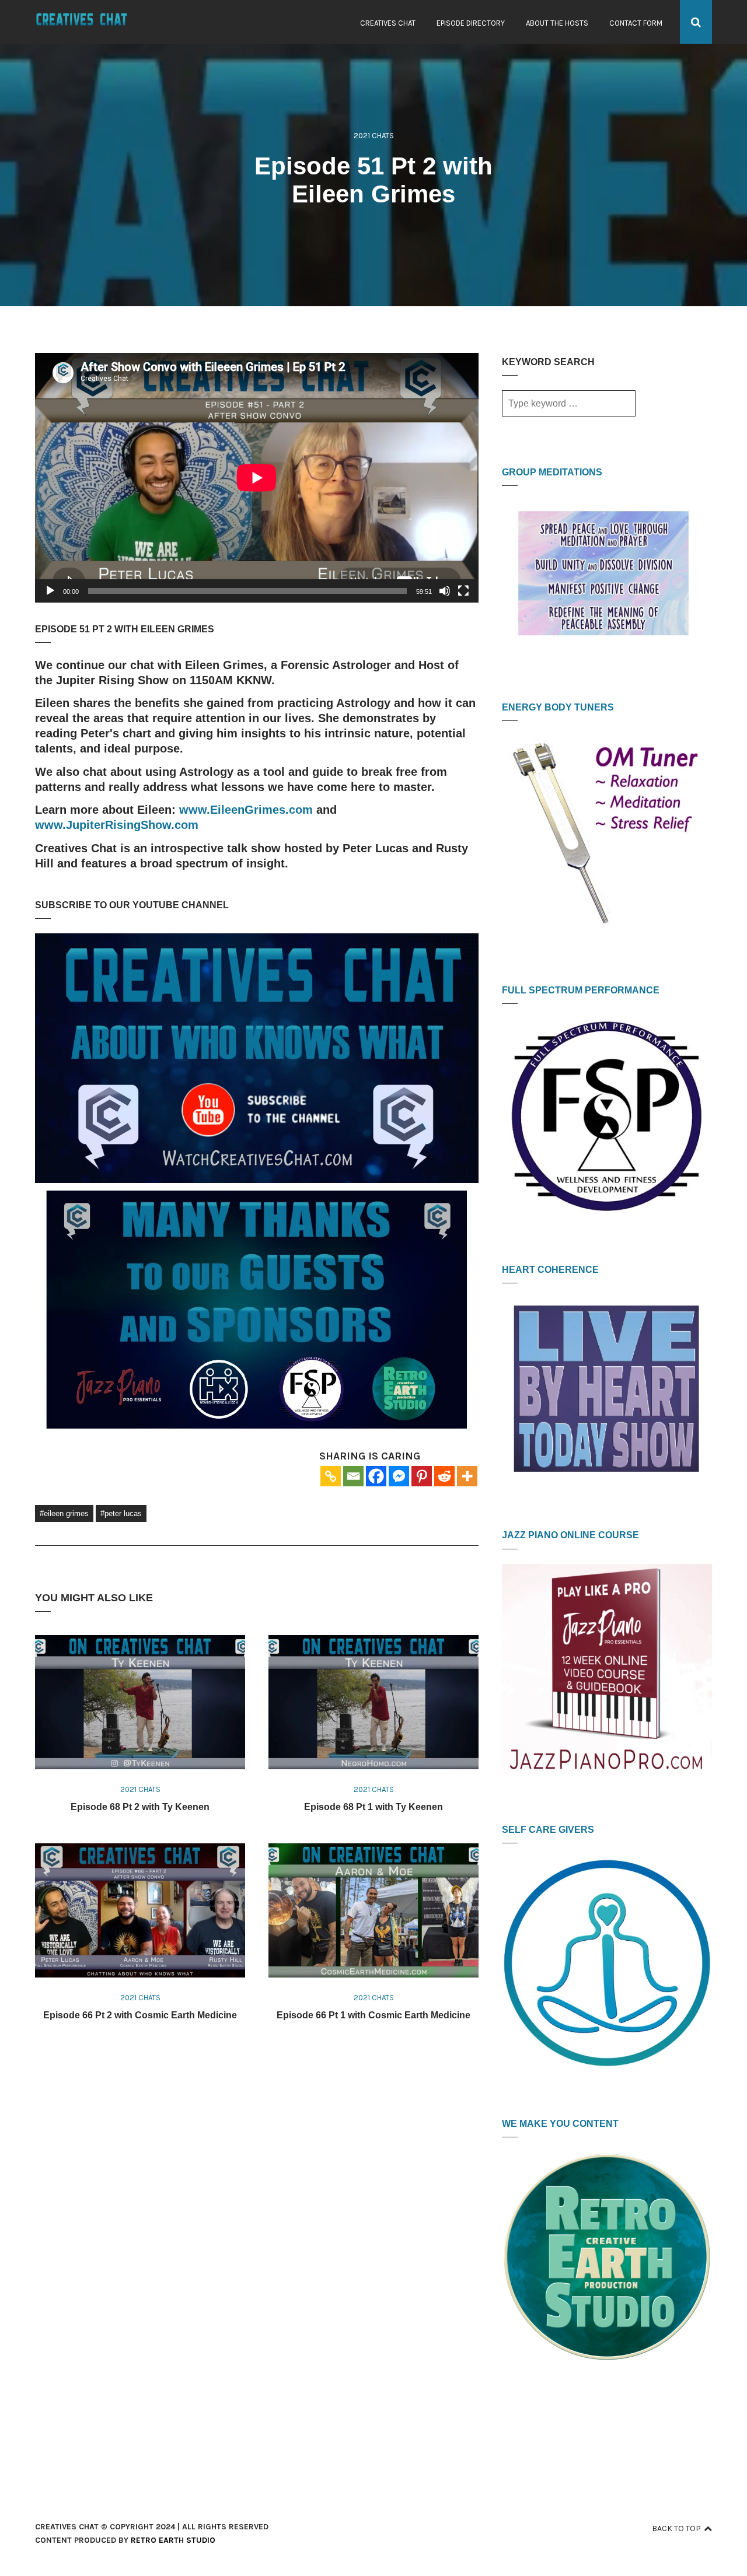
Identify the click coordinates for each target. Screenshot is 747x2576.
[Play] (50, 591)
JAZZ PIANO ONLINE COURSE (570, 1535)
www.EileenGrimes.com (246, 810)
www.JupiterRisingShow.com (117, 825)
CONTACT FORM (636, 23)
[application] (257, 478)
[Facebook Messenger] (399, 1476)
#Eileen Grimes (64, 1513)
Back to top (676, 2528)
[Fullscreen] (463, 591)
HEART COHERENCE (550, 1270)
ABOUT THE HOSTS (557, 23)
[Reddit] (444, 1476)
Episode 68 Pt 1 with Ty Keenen (373, 1807)
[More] (467, 1476)
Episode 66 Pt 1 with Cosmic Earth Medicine (373, 2015)
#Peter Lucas (121, 1513)
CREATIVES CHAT (388, 23)
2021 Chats (374, 136)
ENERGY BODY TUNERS (558, 707)
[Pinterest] (422, 1476)
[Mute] (445, 591)
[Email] (353, 1476)
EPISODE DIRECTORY (471, 23)
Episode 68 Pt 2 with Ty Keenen (140, 1807)
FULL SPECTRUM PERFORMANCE (581, 990)
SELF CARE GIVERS (548, 1830)
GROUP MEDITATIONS (552, 472)
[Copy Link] (331, 1476)
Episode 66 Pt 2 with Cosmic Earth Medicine (140, 2015)
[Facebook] (376, 1476)
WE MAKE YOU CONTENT (560, 2124)
